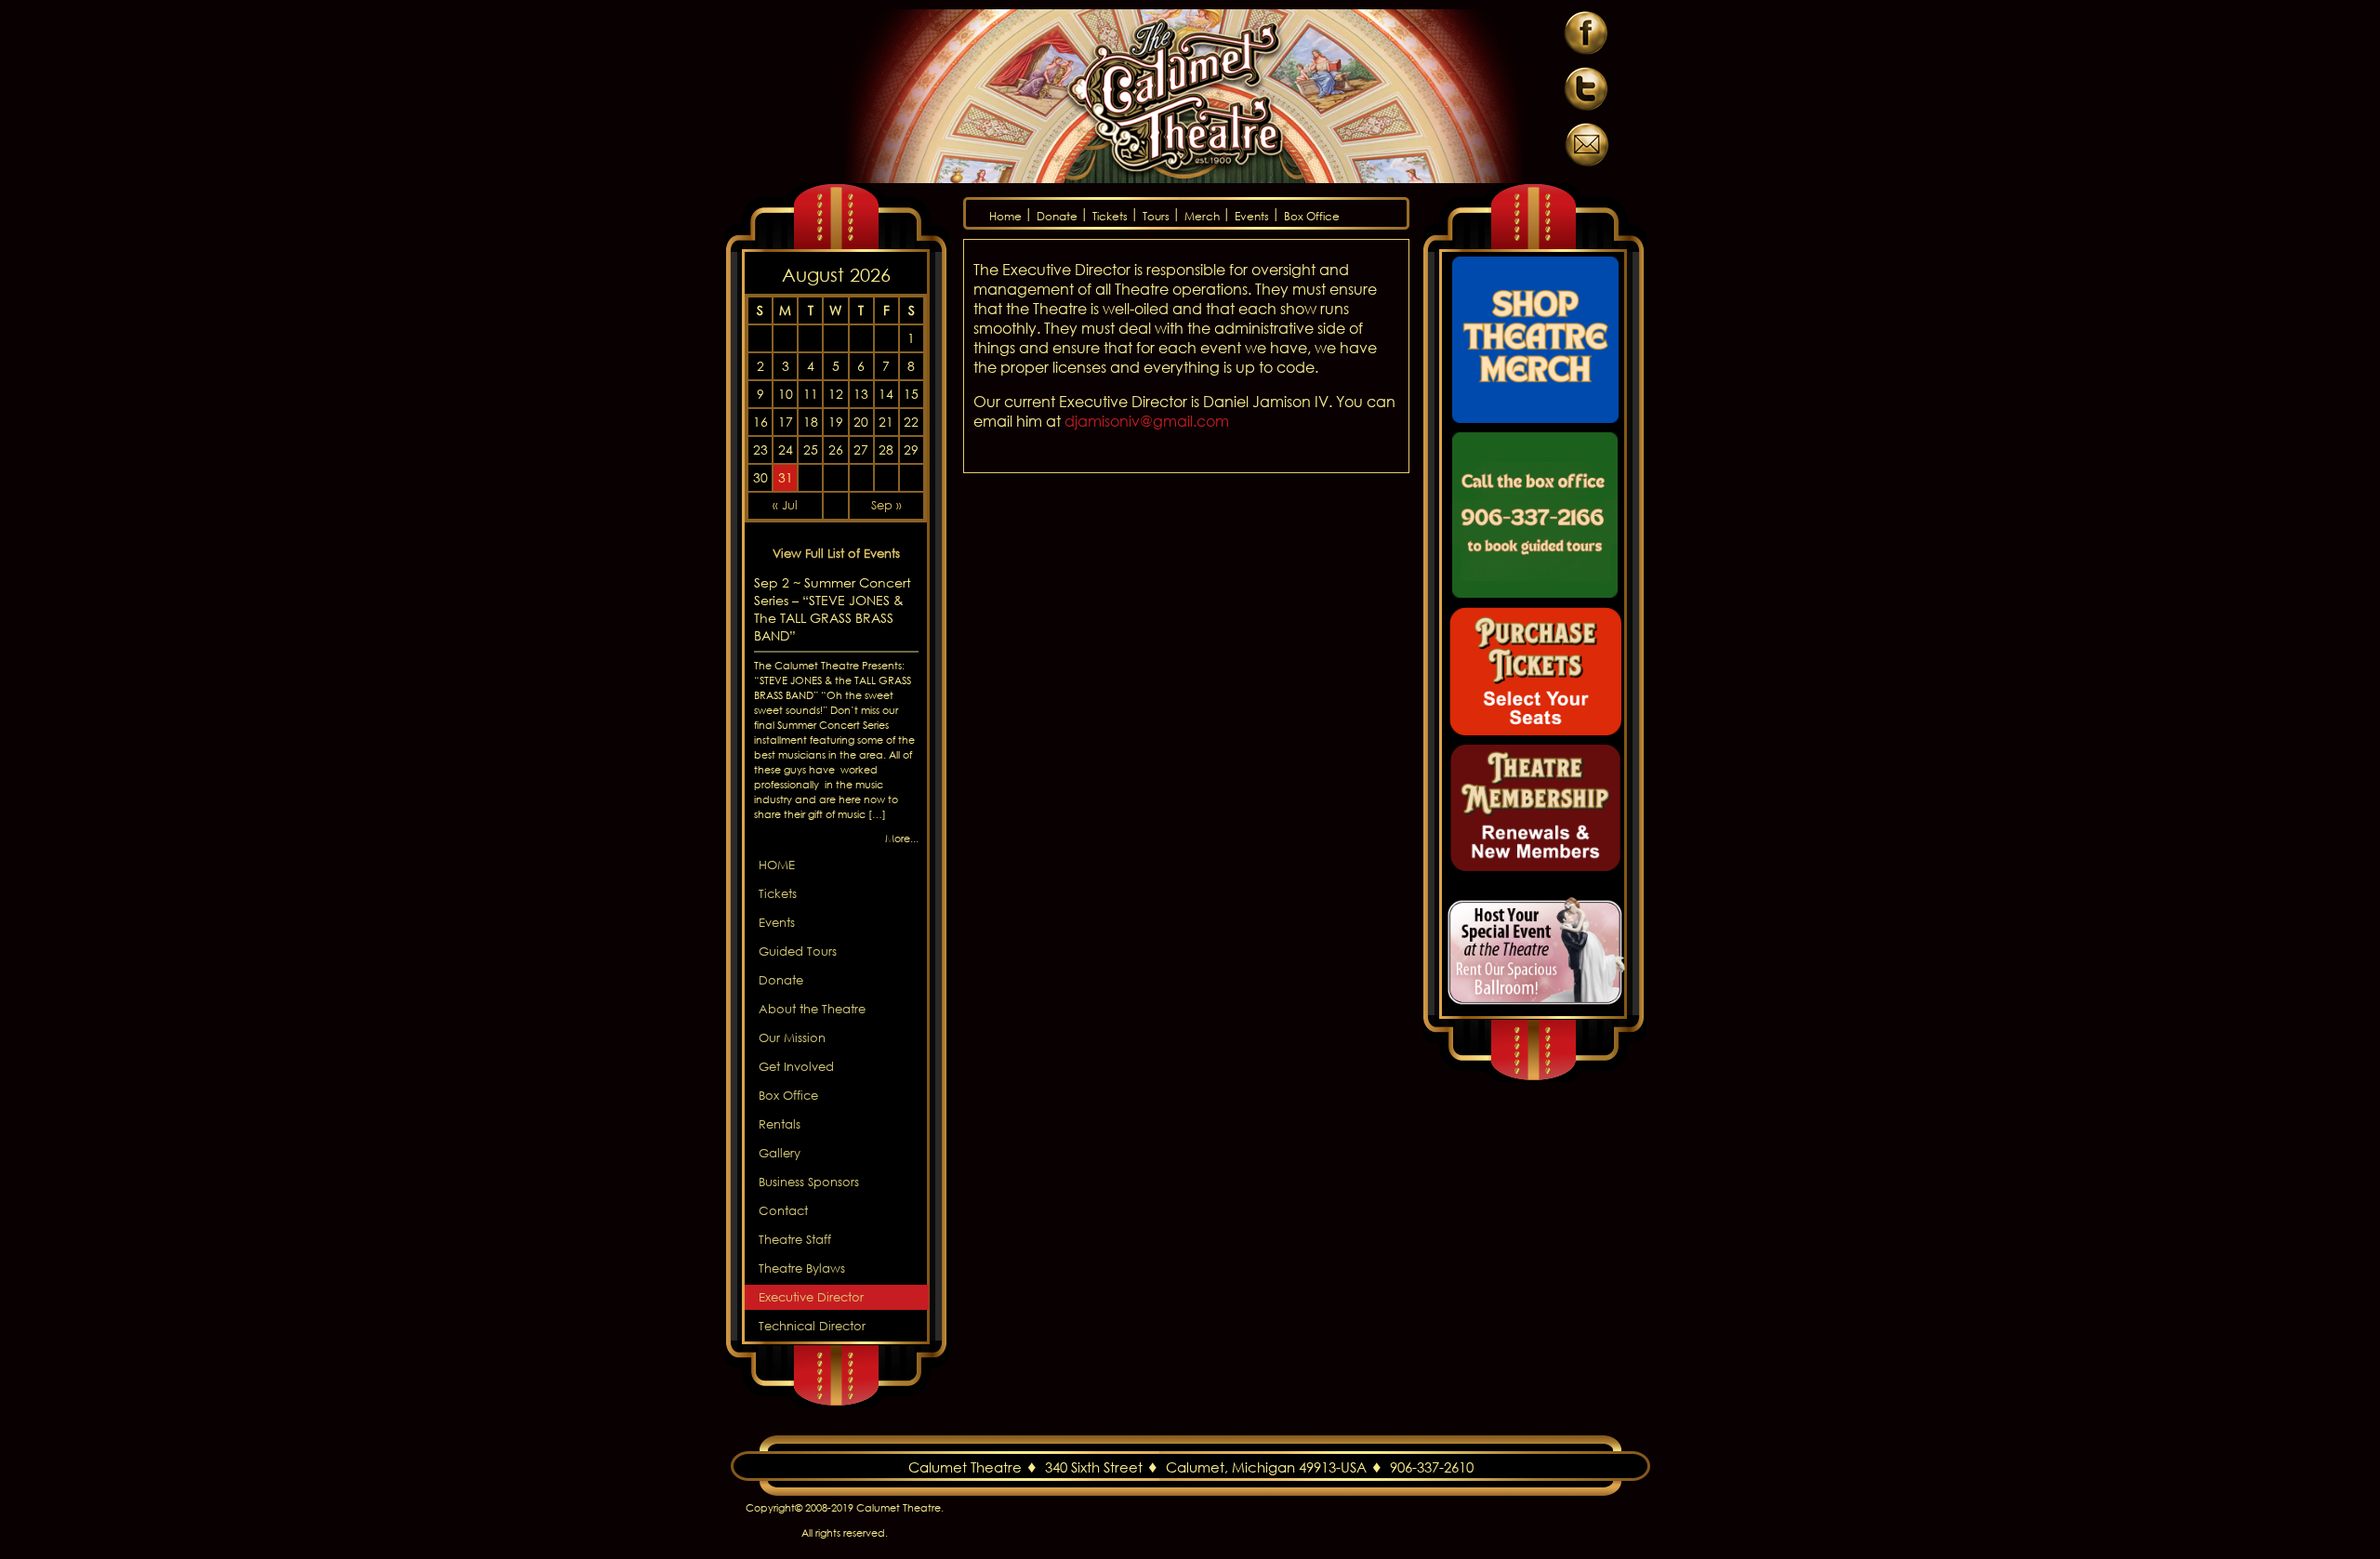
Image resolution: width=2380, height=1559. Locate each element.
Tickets (1110, 216)
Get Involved (796, 1067)
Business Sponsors (809, 1182)
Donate (1057, 216)
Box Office (1312, 216)
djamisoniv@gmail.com (1147, 421)
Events (1252, 216)
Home (1005, 216)
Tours (1156, 216)
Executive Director (811, 1297)
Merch (1202, 216)
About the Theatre (812, 1009)
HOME (777, 865)
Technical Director (812, 1326)
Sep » (886, 505)
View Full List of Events (836, 554)
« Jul (785, 505)
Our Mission (792, 1038)
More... (902, 839)
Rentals (780, 1124)
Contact (783, 1211)
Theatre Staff (795, 1240)
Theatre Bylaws (802, 1268)
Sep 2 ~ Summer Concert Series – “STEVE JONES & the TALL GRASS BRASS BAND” (833, 609)
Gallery (780, 1153)
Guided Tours (798, 951)
